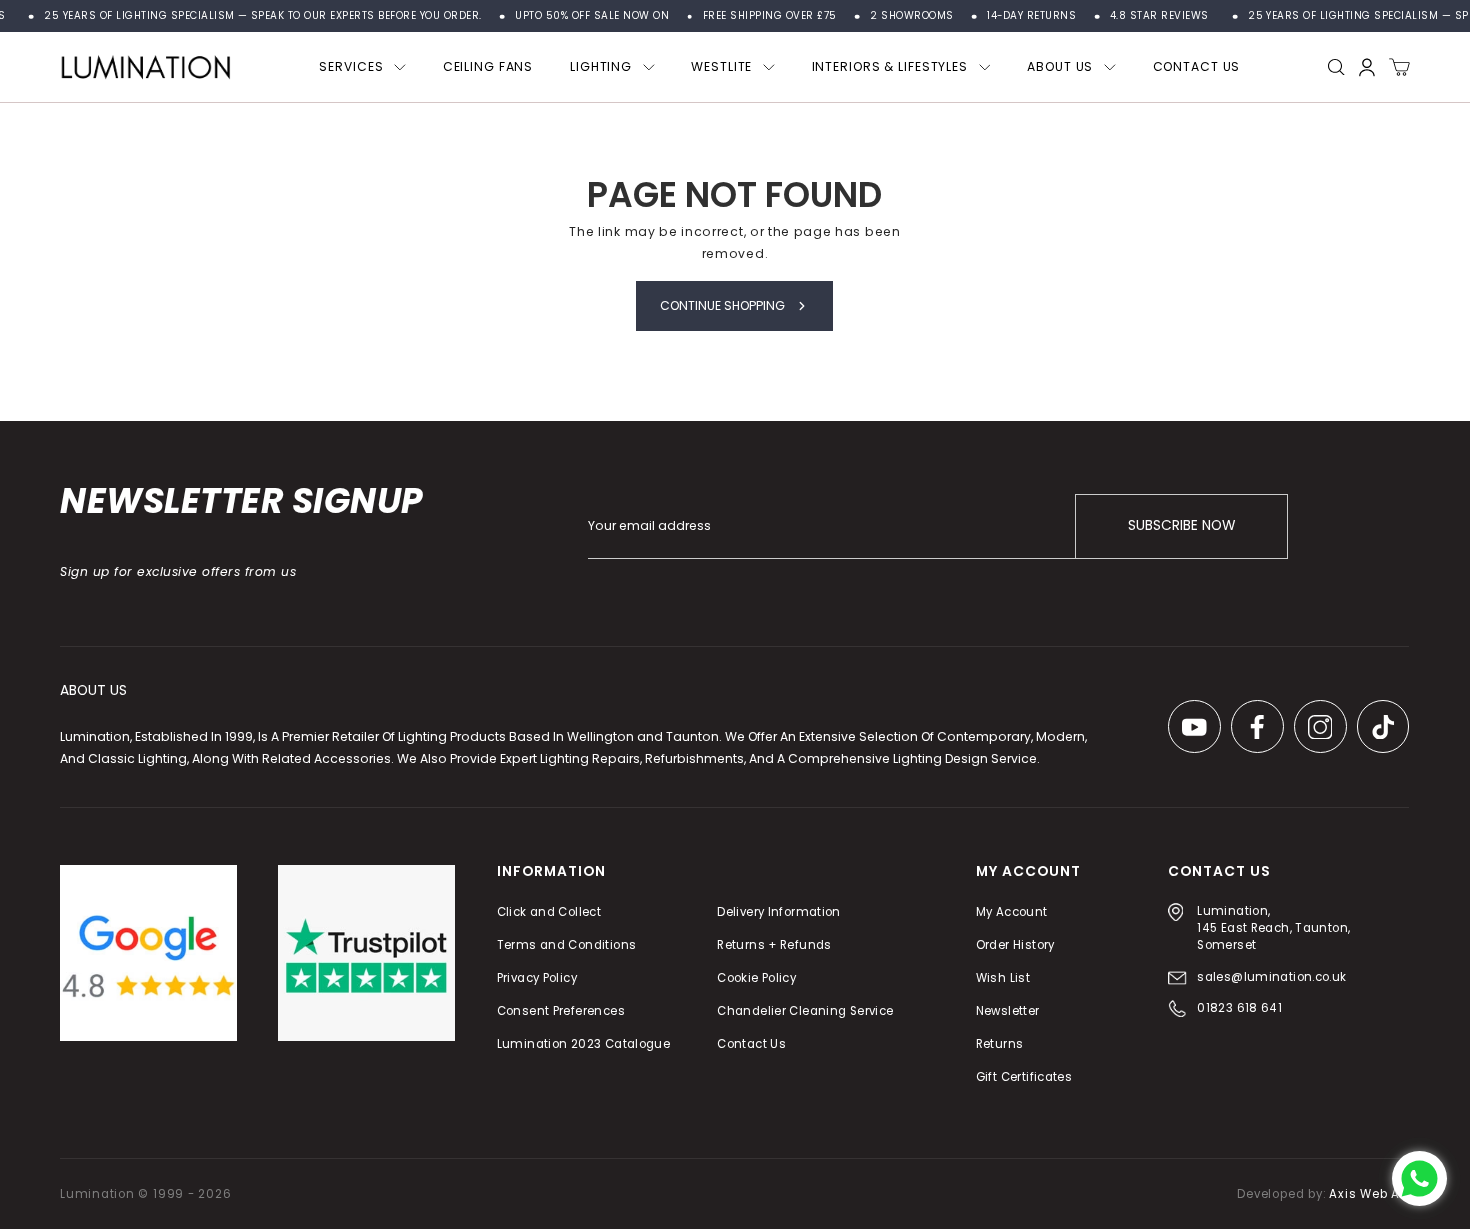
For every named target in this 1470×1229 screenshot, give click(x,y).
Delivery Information (780, 912)
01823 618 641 (1240, 1009)
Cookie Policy (757, 978)
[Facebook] (1257, 727)
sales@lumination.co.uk (1272, 977)
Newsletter (1008, 1011)
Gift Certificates (1024, 1078)
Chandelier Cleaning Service (806, 1011)
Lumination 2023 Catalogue (584, 1044)
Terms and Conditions (567, 945)
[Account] (1367, 67)
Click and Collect (549, 912)
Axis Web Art (1369, 1194)
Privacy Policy (537, 978)
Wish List (1003, 978)
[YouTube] (1194, 727)
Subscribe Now (1181, 526)
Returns (1000, 1044)
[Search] (1336, 67)
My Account (1012, 912)
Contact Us (752, 1044)
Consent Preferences (561, 1011)
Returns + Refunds (775, 945)
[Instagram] (1320, 727)
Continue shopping (722, 305)
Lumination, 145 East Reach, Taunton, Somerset (1274, 928)
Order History (1015, 945)
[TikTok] (1383, 727)
